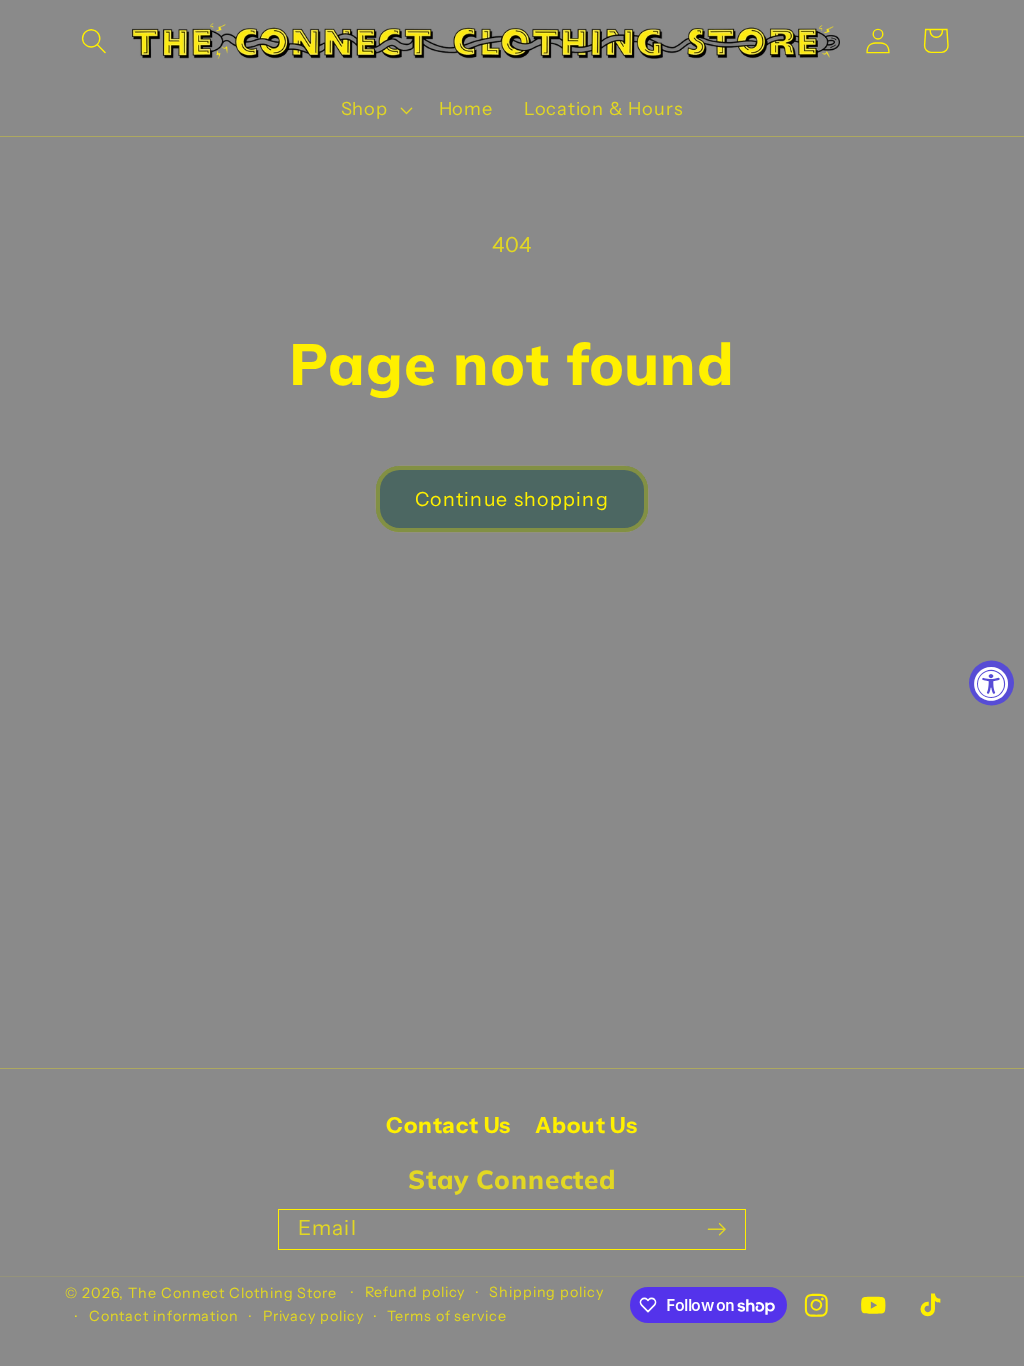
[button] (93, 40)
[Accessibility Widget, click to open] (991, 683)
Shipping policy (546, 1292)
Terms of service (447, 1316)
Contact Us (448, 1125)
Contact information (164, 1316)
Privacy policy (313, 1316)
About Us (586, 1125)
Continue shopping (512, 499)
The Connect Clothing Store (232, 1293)
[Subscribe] (716, 1229)
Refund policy (415, 1292)
